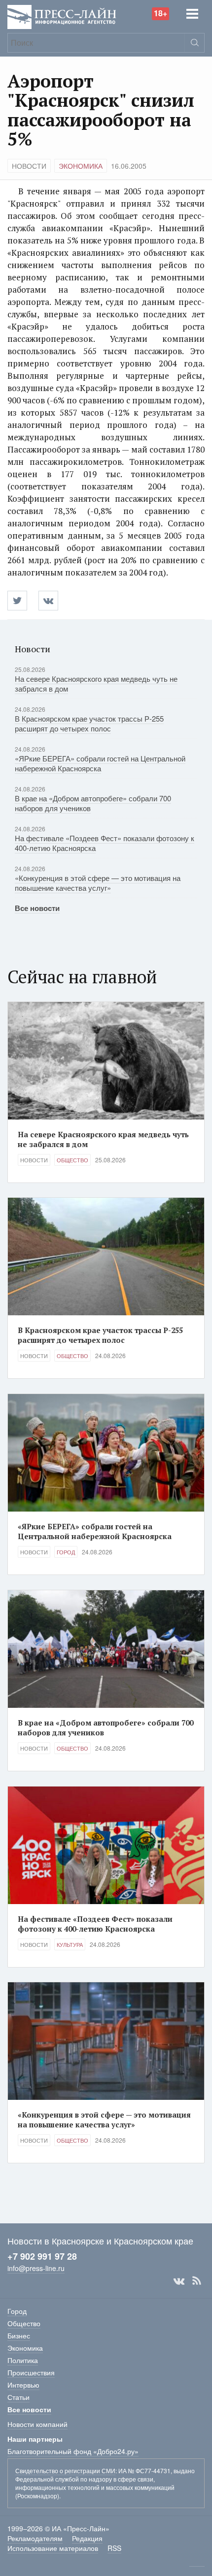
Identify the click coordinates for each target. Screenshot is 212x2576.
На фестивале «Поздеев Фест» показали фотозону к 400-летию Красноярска (105, 843)
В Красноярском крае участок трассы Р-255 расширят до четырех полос (89, 723)
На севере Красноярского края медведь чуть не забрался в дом (96, 683)
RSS (197, 2281)
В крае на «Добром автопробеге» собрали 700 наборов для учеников (93, 803)
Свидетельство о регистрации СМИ (65, 2470)
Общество (72, 1160)
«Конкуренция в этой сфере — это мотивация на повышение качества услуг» (98, 883)
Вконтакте (179, 2281)
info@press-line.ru (36, 2268)
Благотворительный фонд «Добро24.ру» (73, 2451)
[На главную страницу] (62, 16)
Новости (29, 166)
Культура (70, 1944)
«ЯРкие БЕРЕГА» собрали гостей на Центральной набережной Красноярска (100, 763)
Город (66, 1552)
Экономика (81, 166)
